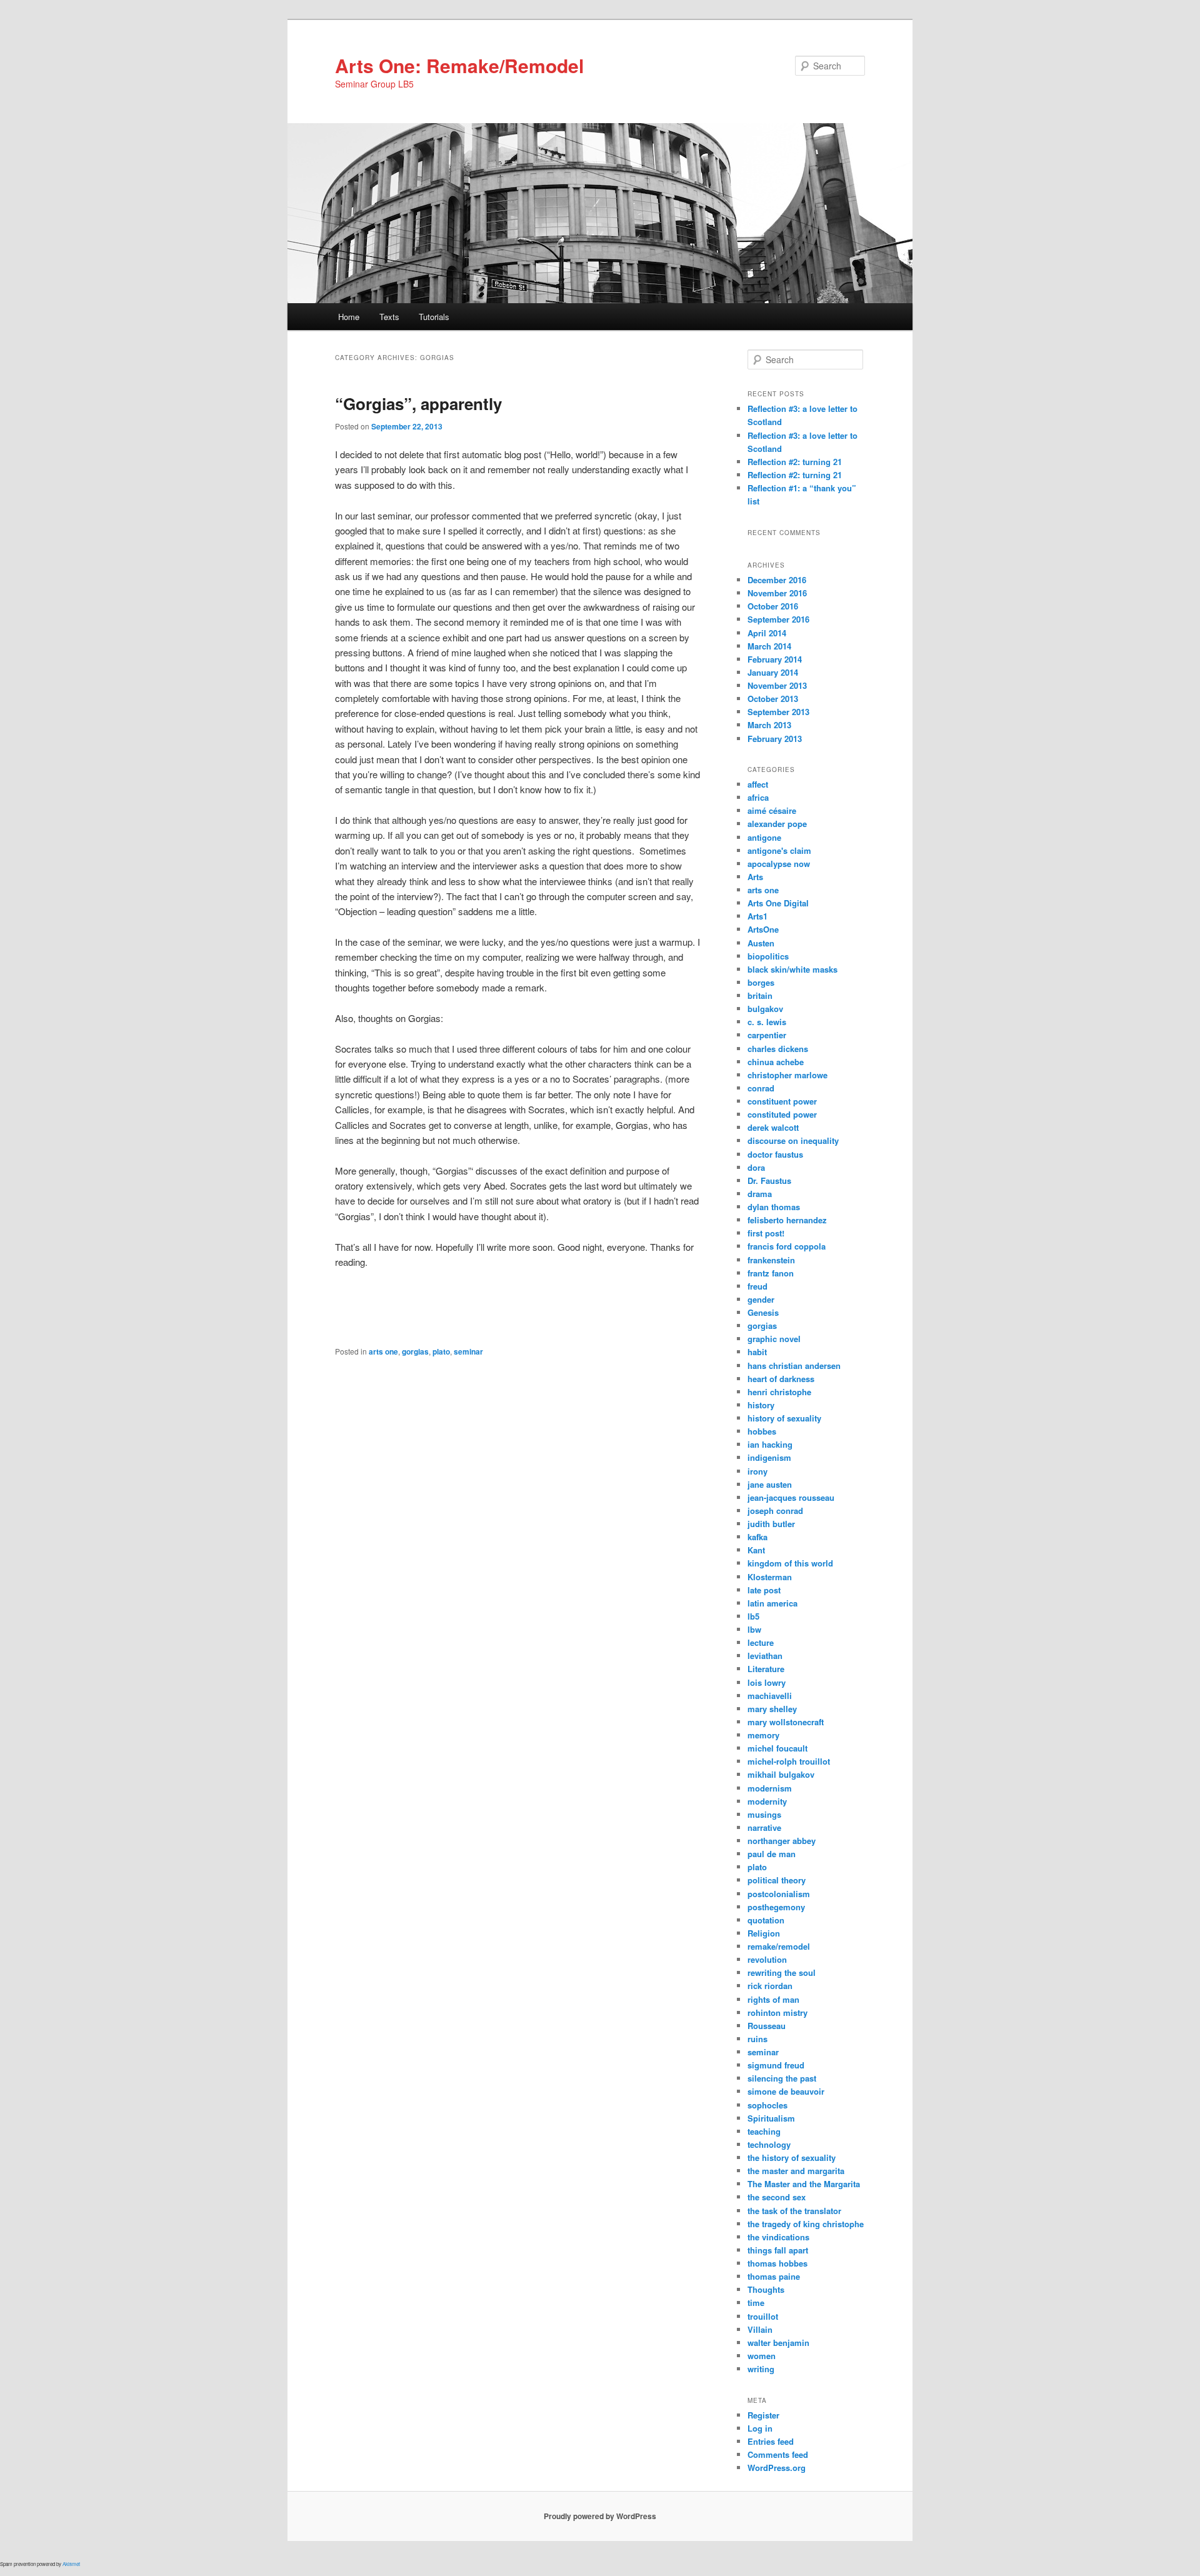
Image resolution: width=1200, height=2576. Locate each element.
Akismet (71, 2564)
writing (761, 2369)
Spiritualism (771, 2118)
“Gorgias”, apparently (418, 403)
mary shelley (772, 1709)
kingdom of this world (790, 1563)
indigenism (769, 1457)
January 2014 (773, 672)
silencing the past (782, 2078)
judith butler (771, 1524)
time (756, 2303)
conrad (761, 1088)
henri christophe (779, 1392)
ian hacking (770, 1444)
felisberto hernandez (787, 1220)
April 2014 (767, 633)
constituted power (782, 1114)
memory (763, 1735)
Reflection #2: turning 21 (795, 462)
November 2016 (777, 593)
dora (756, 1167)
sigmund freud (776, 2065)
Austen (761, 943)
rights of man (773, 1999)
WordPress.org (777, 2468)
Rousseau (767, 2026)
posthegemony (776, 1907)
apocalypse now (779, 864)
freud (757, 1286)
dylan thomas (774, 1207)
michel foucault (777, 1748)
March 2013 (769, 725)
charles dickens (778, 1049)
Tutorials (434, 317)
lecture (761, 1642)
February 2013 (775, 739)
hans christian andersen (794, 1366)
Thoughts (766, 2289)
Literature (766, 1669)
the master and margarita (796, 2171)
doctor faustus (775, 1154)
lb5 (753, 1616)
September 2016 (778, 619)
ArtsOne (763, 929)
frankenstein (771, 1260)
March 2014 (769, 646)
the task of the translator (794, 2211)
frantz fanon (771, 1273)
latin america (772, 1603)
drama (760, 1194)
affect (758, 784)
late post (764, 1590)
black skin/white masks (792, 969)
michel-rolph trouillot (789, 1761)
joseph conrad (775, 1511)
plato (441, 1351)
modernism (770, 1788)
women (762, 2356)
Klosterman (770, 1577)
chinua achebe (776, 1062)
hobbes (762, 1431)
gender (761, 1299)
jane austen (770, 1484)
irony (757, 1471)
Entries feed (771, 2441)
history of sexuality (784, 1418)
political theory (777, 1880)
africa (758, 797)
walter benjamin (778, 2343)
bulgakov (765, 1009)
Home (349, 317)
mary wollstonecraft (786, 1722)
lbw (754, 1629)
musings (764, 1814)
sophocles (767, 2105)
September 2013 (778, 712)
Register (763, 2415)
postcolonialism (779, 1894)
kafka (757, 1537)
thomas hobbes (777, 2263)
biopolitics (768, 956)
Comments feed (778, 2454)
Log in (760, 2428)
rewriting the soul (782, 1972)
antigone (764, 837)
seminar (468, 1351)
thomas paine (774, 2276)
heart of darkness (781, 1379)
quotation (766, 1920)
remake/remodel (779, 1946)
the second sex (777, 2197)
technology (769, 2144)
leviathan (765, 1656)
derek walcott (773, 1127)
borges (761, 982)
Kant (756, 1550)
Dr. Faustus (769, 1180)
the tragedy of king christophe (806, 2224)
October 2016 (773, 606)
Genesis (763, 1312)
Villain (760, 2329)
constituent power (782, 1101)
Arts (755, 877)
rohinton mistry (777, 2012)
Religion (764, 1933)
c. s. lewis (767, 1022)
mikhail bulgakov (781, 1774)
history (761, 1405)
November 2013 (777, 685)
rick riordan (770, 1986)
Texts (389, 317)
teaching (764, 2131)
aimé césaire (772, 810)
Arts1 (757, 916)
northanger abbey (782, 1841)
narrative (764, 1827)
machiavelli (770, 1696)
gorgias (415, 1351)
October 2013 (773, 699)
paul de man (772, 1854)
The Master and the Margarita (804, 2184)
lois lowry (767, 1682)
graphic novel (774, 1339)
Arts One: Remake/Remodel (459, 65)
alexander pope (777, 824)
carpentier (767, 1035)
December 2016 (777, 580)
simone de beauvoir (786, 2091)
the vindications (778, 2237)
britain (760, 995)
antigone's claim (779, 850)
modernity (767, 1801)
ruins (757, 2039)
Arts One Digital (778, 903)
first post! (766, 1233)
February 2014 (775, 659)
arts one (383, 1351)
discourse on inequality (793, 1140)
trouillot (763, 2316)
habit (757, 1352)
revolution (767, 1959)
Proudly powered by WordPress (600, 2516)
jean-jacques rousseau (791, 1497)
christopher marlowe (787, 1075)
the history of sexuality (792, 2158)
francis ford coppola (787, 1246)
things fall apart (778, 2250)
